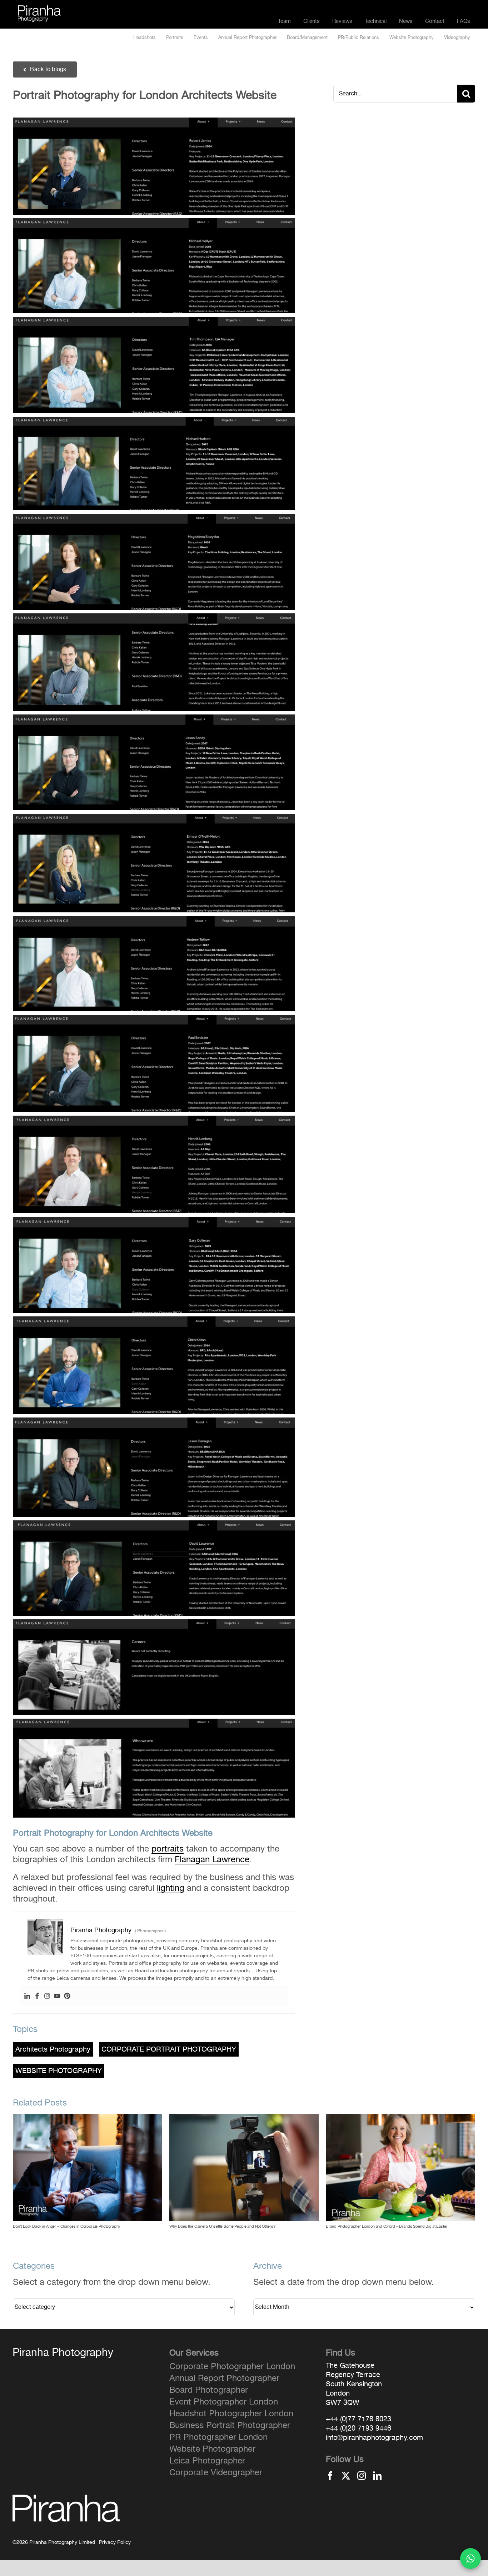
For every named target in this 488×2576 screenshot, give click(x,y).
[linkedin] (377, 2476)
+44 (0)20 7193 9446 (358, 2428)
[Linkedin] (27, 1997)
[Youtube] (57, 1997)
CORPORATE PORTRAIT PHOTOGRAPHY (169, 2049)
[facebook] (330, 2476)
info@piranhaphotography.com (374, 2438)
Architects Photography (53, 2049)
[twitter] (346, 2476)
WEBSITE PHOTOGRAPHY (59, 2071)
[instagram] (362, 2476)
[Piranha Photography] (39, 10)
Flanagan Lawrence (212, 1860)
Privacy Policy (115, 2542)
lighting (171, 1888)
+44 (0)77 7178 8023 (358, 2419)
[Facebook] (37, 1997)
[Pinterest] (67, 1997)
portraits (168, 1849)
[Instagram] (47, 1997)
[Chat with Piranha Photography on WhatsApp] (470, 2558)
